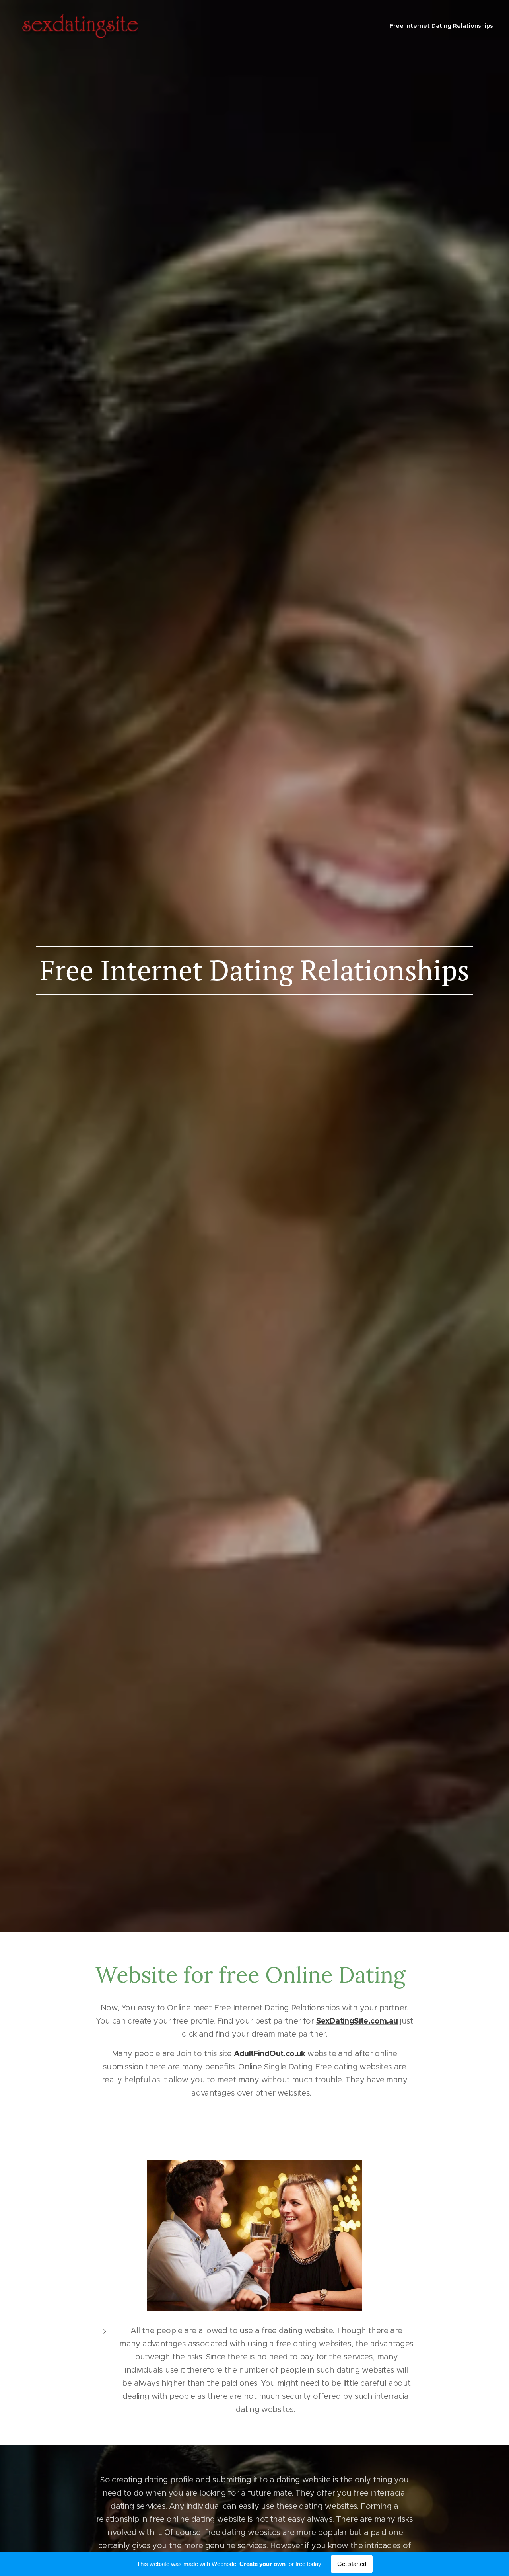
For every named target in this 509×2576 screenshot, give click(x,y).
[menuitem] (440, 26)
